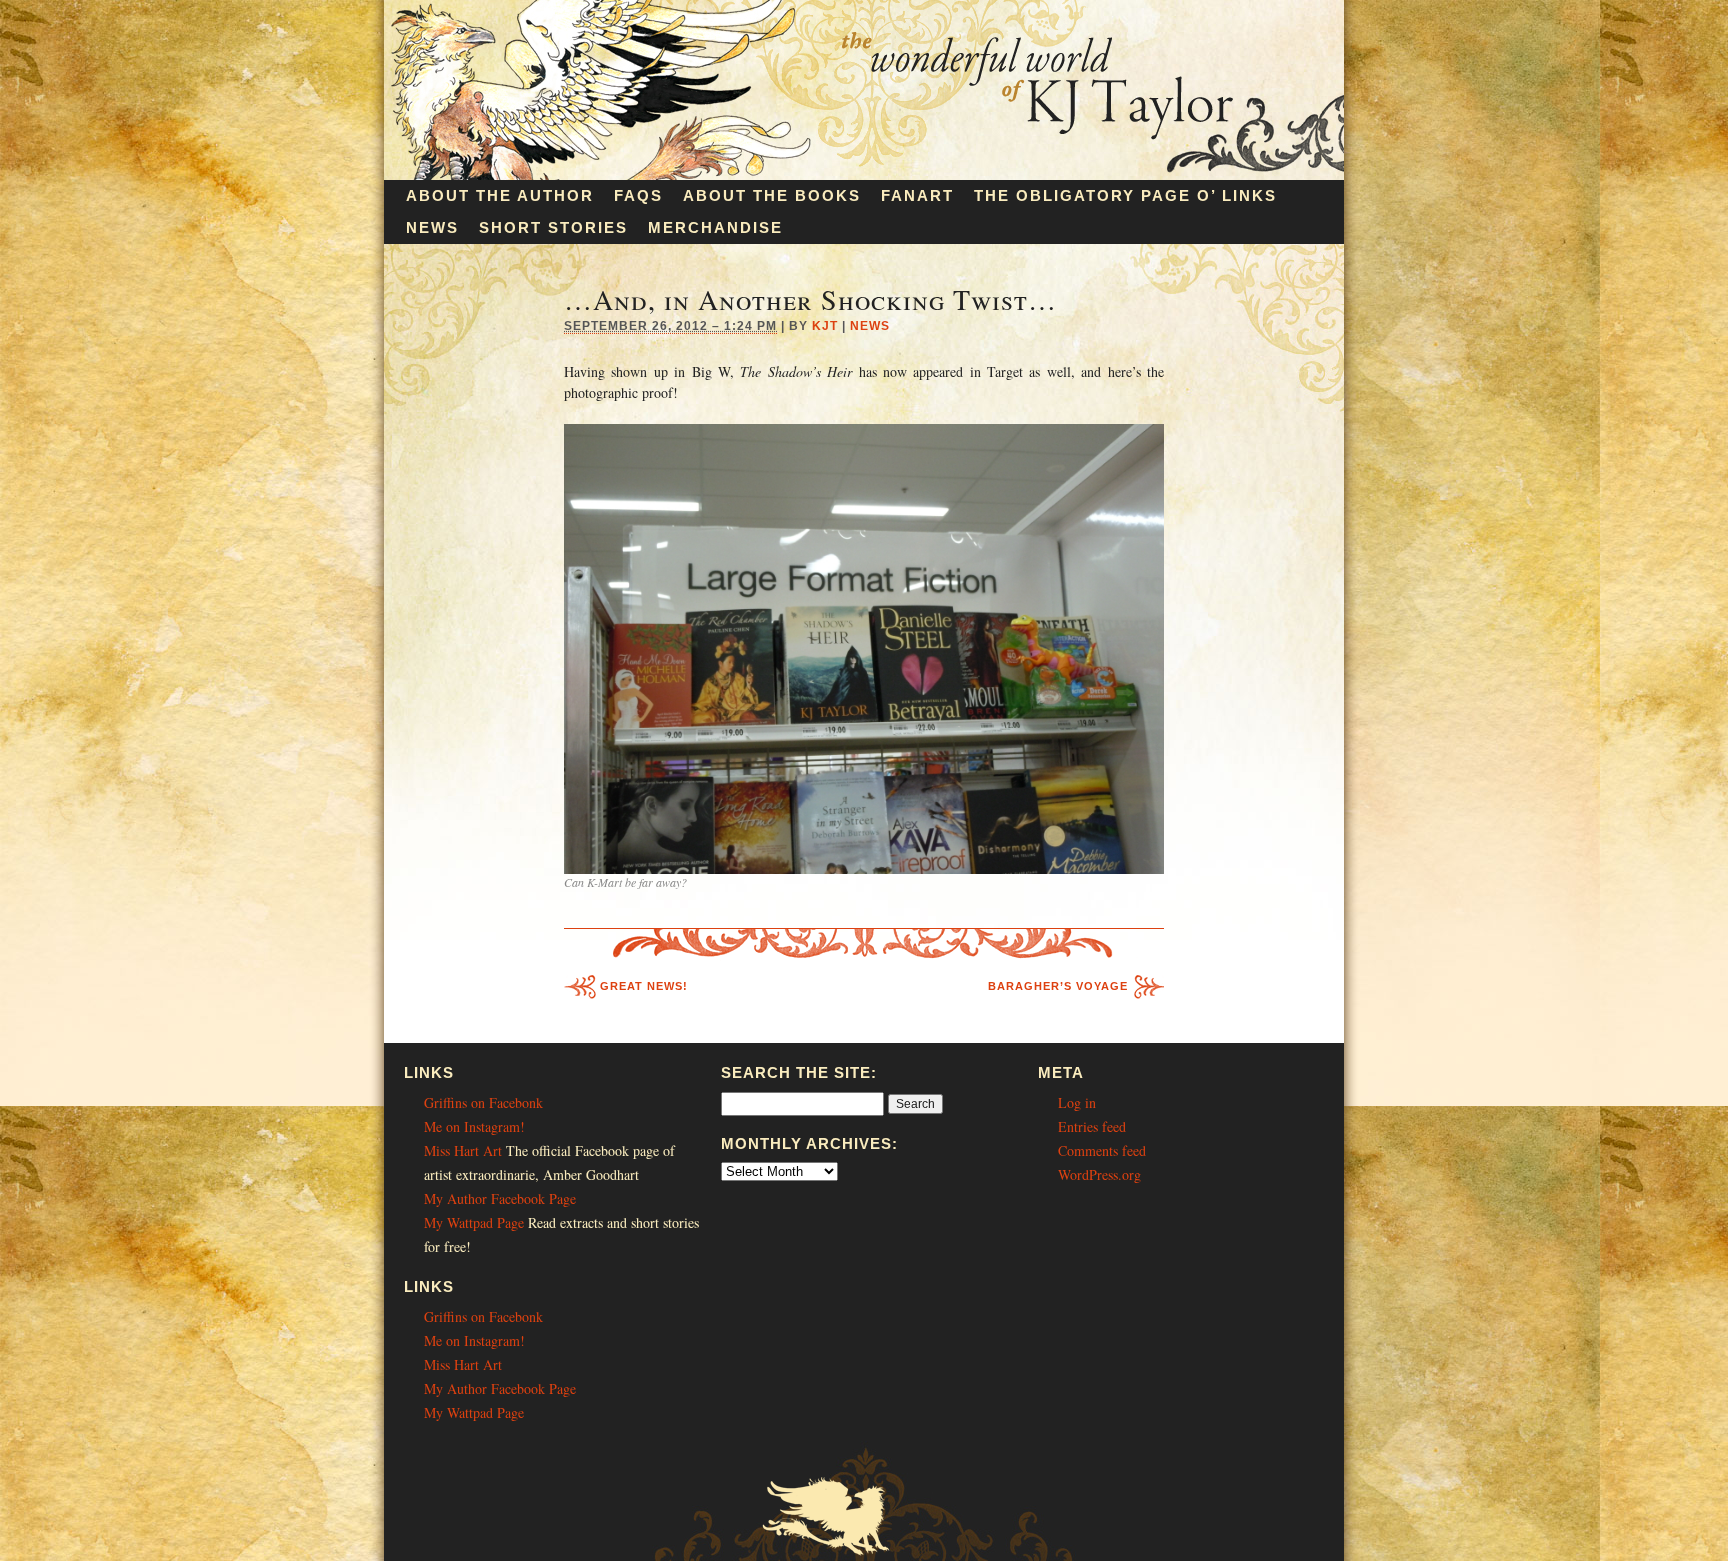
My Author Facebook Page (500, 1198)
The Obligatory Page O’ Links (1125, 195)
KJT (825, 326)
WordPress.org (1099, 1174)
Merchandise (715, 227)
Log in (1077, 1102)
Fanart (917, 195)
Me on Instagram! (474, 1126)
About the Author (500, 195)
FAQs (638, 195)
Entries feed (1092, 1126)
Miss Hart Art (463, 1150)
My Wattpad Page (474, 1222)
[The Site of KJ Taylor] (864, 174)
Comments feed (1102, 1150)
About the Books (772, 195)
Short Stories (553, 227)
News (432, 227)
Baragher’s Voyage (1058, 986)
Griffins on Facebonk (483, 1102)
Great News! (644, 986)
